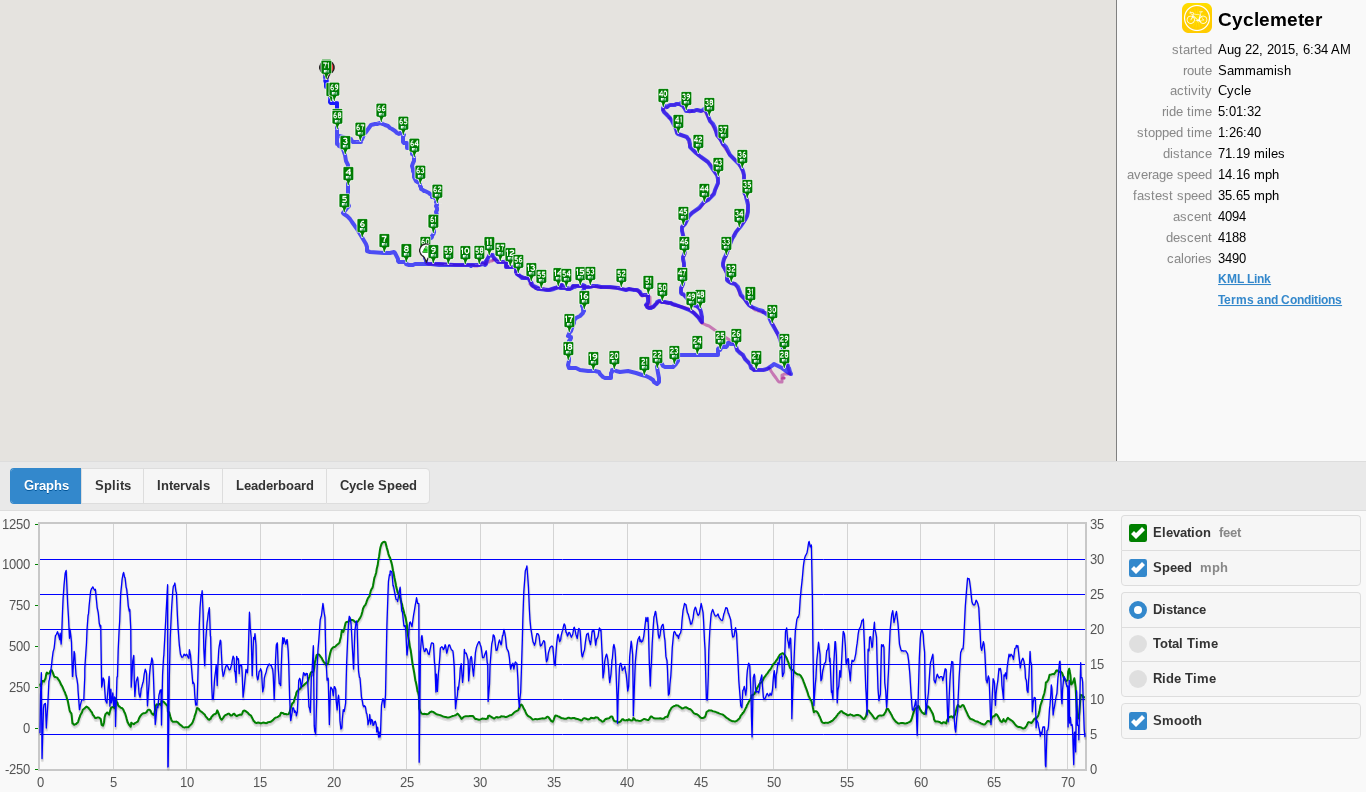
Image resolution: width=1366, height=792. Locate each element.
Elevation (1197, 533)
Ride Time (1184, 679)
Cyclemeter (1270, 19)
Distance (1179, 610)
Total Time (1185, 644)
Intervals (183, 486)
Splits (113, 486)
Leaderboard (275, 486)
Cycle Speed (378, 486)
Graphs (46, 486)
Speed (1190, 568)
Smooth (1177, 721)
